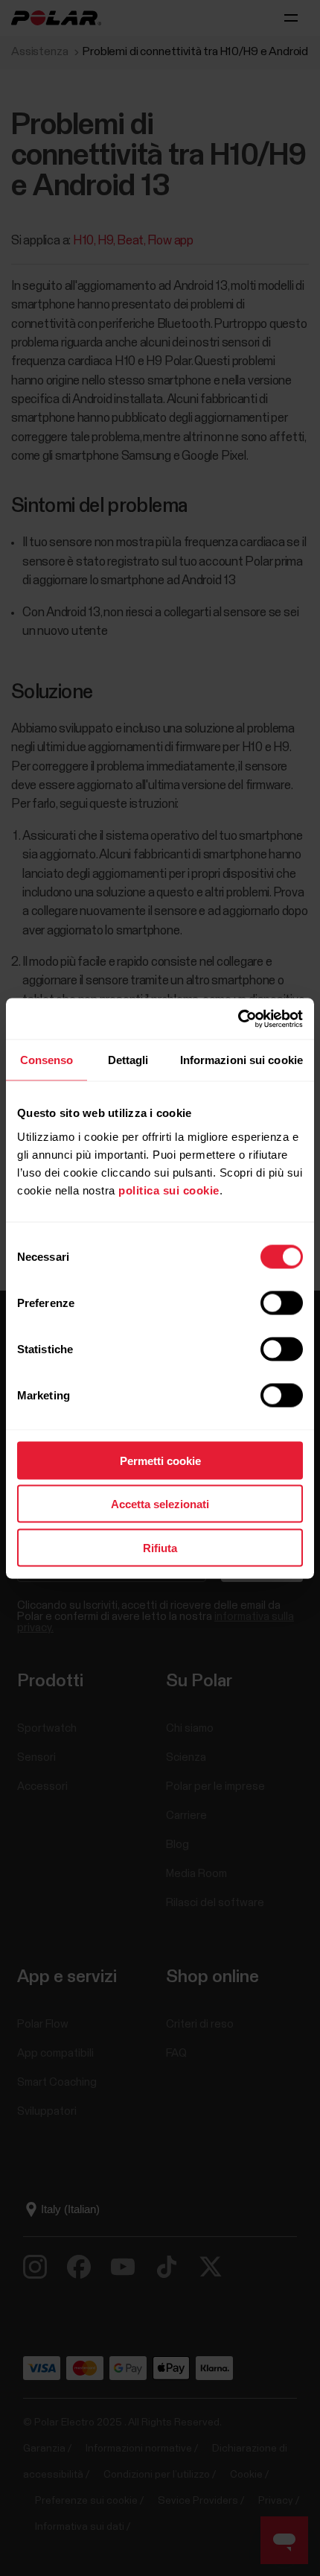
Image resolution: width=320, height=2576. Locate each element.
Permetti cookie (160, 1460)
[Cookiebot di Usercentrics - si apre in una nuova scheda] (238, 1019)
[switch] (282, 1303)
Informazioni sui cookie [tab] (241, 1060)
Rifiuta (160, 1547)
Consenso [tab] (47, 1060)
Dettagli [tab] (128, 1060)
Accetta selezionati (160, 1504)
